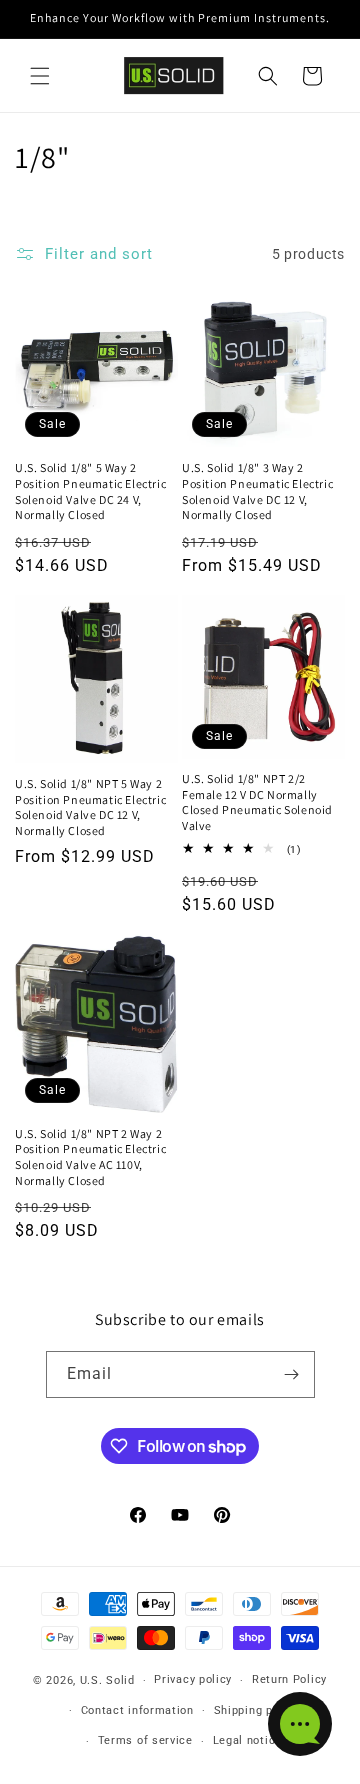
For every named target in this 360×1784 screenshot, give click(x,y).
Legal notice (247, 1740)
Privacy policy (193, 1679)
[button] (40, 76)
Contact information (137, 1710)
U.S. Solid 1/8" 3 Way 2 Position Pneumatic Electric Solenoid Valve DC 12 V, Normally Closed (257, 491)
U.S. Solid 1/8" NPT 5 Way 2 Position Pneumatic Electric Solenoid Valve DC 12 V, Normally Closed (90, 807)
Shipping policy (257, 1710)
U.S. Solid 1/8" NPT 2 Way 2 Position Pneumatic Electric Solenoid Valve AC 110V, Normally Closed (90, 1157)
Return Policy (289, 1679)
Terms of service (145, 1740)
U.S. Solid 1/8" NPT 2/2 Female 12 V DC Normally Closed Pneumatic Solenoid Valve (257, 802)
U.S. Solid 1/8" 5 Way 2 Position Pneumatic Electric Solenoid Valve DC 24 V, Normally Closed (90, 491)
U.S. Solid (107, 1680)
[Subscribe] (292, 1374)
